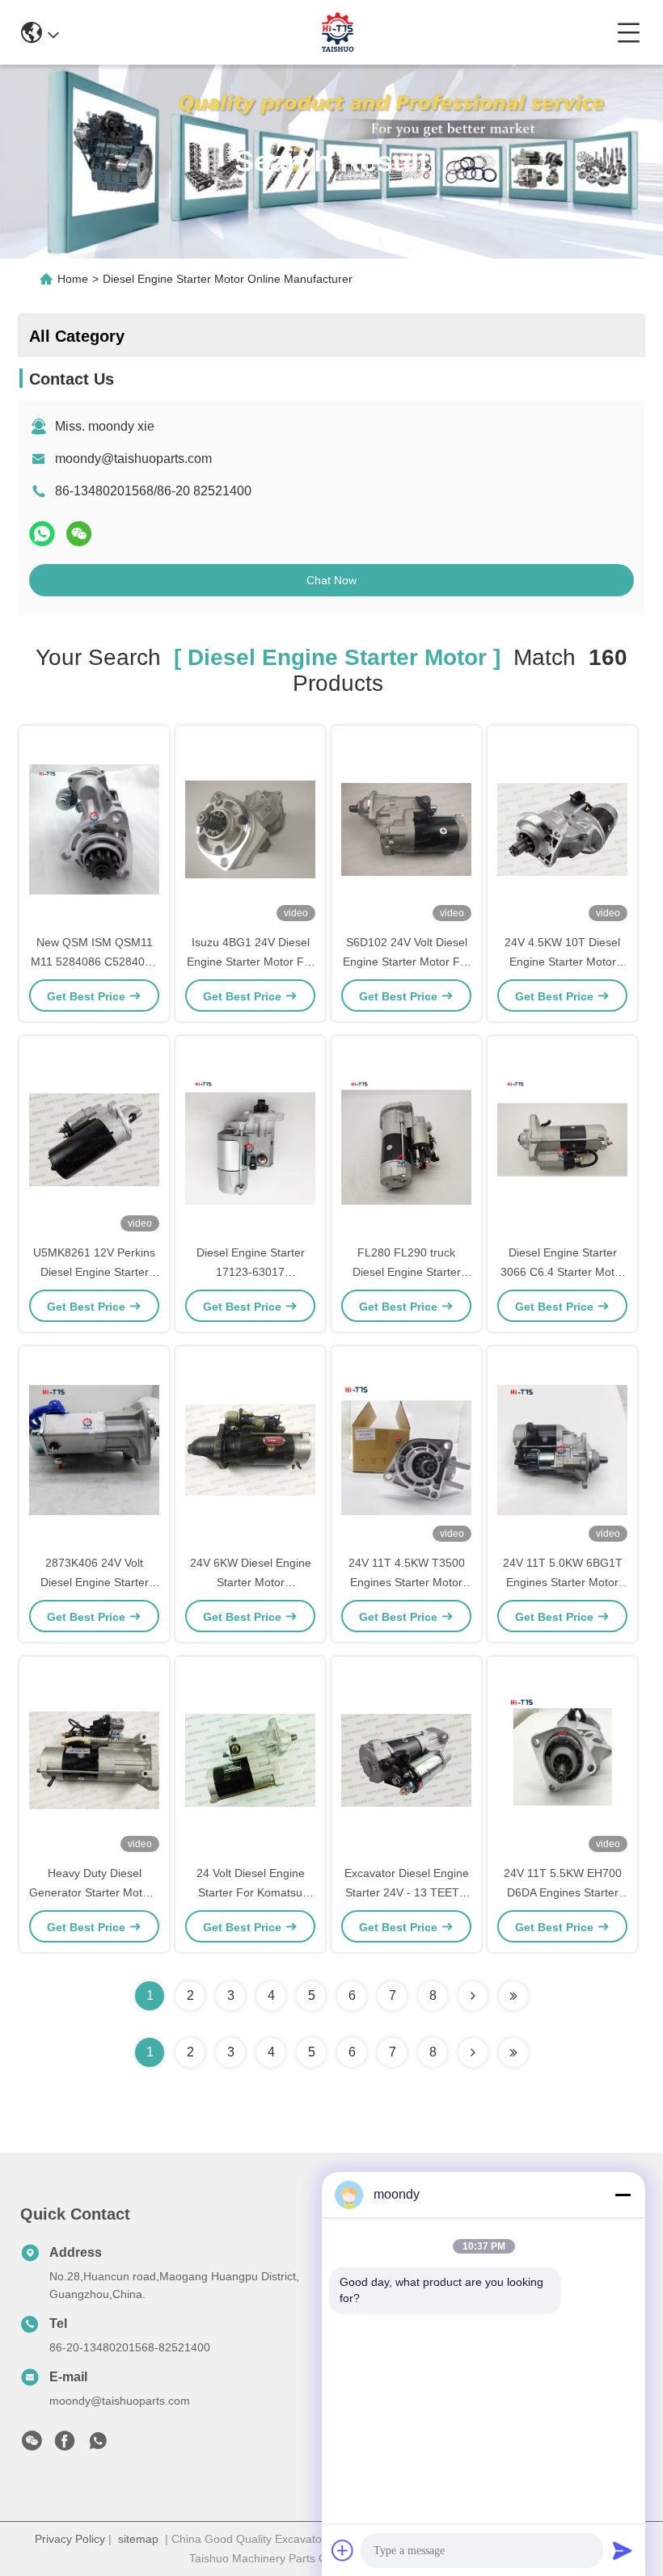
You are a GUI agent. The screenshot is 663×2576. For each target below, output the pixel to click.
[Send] (623, 2550)
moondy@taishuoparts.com (133, 459)
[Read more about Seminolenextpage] (473, 2052)
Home (73, 279)
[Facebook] (65, 2445)
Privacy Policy (70, 2539)
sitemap (138, 2539)
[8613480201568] (98, 2445)
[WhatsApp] (42, 534)
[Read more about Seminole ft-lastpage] (513, 2052)
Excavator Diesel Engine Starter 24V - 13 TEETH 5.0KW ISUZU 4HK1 (407, 1892)
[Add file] (343, 2550)
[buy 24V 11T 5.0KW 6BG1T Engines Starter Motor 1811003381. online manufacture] (562, 1449)
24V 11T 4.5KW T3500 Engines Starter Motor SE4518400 (407, 1582)
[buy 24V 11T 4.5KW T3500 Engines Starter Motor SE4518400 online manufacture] (406, 1449)
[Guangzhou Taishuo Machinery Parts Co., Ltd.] (338, 32)
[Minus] (623, 2195)
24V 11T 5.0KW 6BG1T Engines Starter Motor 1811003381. (563, 1582)
